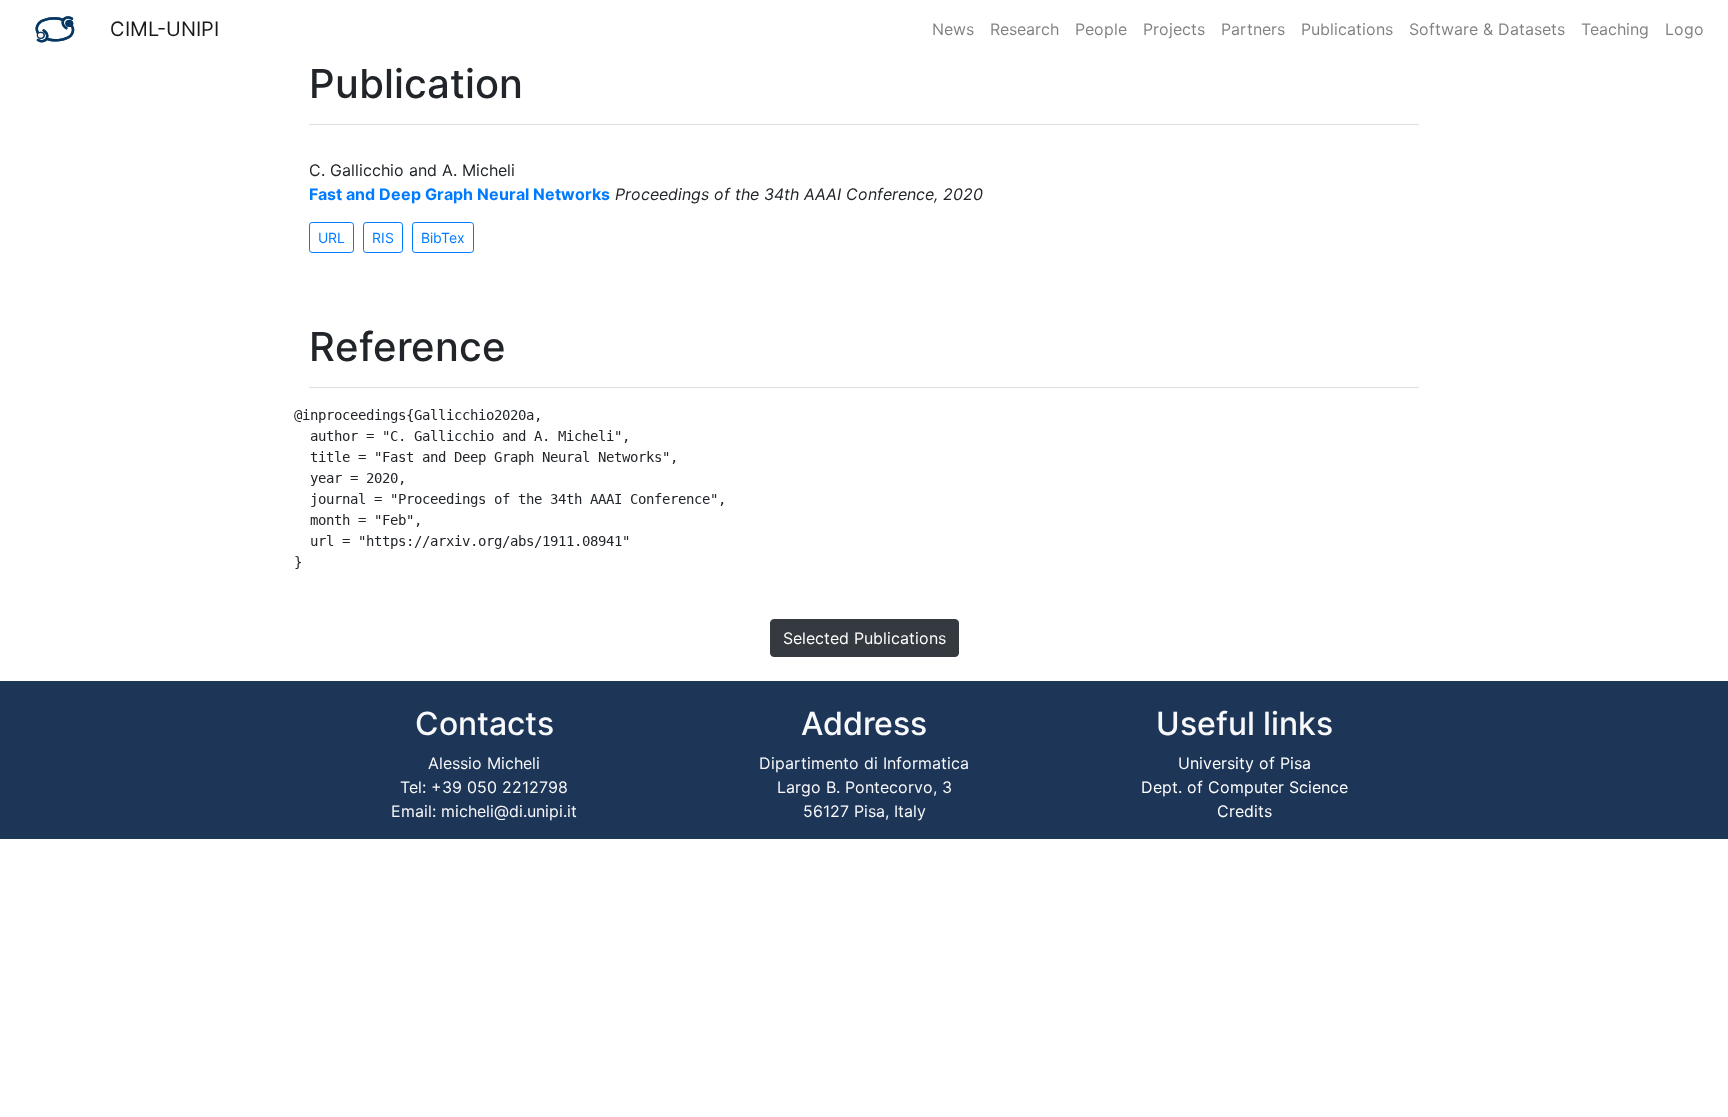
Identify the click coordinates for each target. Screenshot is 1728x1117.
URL (331, 237)
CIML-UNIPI (164, 29)
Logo (1684, 29)
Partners (1253, 29)
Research (1024, 29)
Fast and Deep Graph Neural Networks (459, 194)
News (953, 29)
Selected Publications (864, 638)
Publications (1347, 29)
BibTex (443, 237)
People (1101, 29)
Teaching (1615, 29)
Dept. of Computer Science (1244, 787)
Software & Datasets (1487, 29)
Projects (1174, 29)
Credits (1244, 811)
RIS (383, 237)
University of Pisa (1244, 763)
